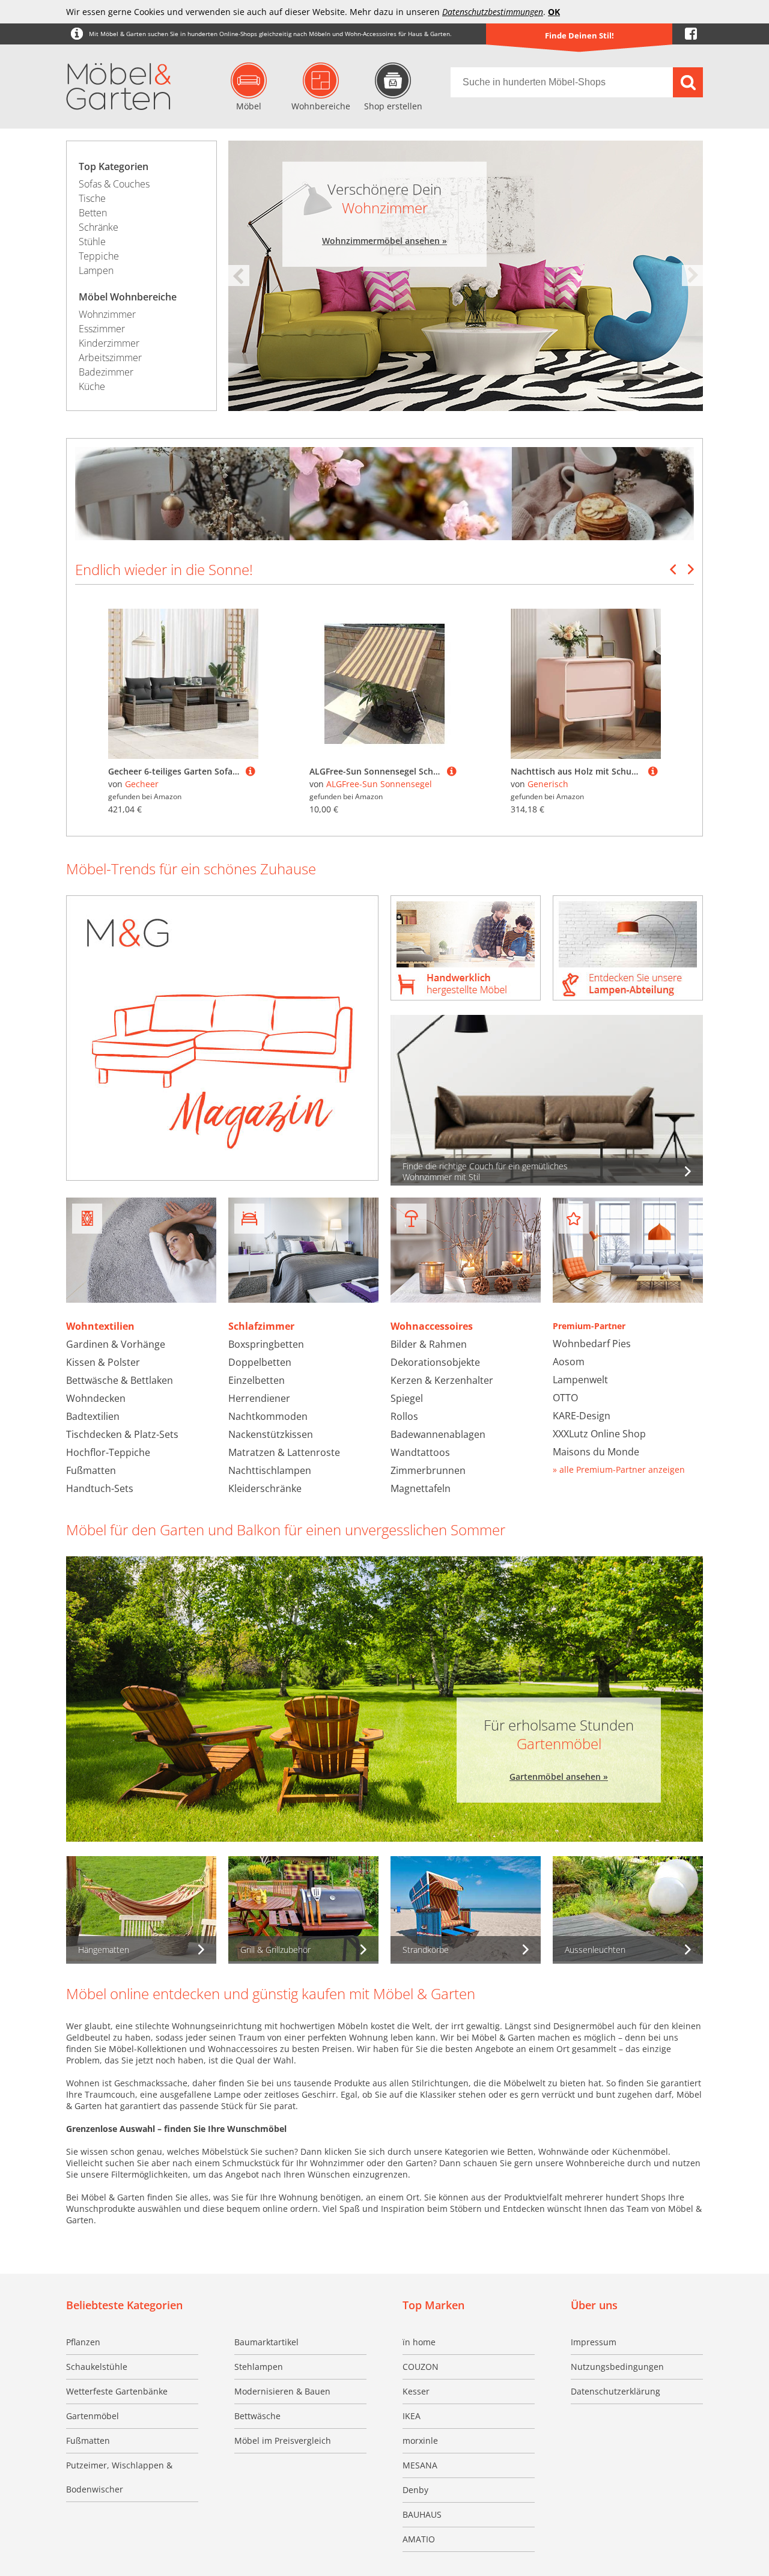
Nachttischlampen (270, 1470)
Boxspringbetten (266, 1344)
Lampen (96, 270)
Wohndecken (96, 1398)
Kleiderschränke (265, 1488)
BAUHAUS (422, 2514)
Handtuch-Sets (100, 1488)
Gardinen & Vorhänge (116, 1344)
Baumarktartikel (266, 2342)
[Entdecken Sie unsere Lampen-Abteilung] (628, 949)
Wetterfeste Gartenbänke (117, 2391)
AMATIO (419, 2539)
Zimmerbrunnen (428, 1470)
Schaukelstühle (97, 2367)
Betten (93, 213)
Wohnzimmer (107, 314)
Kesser (416, 2391)
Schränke (99, 227)
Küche (92, 386)
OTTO (565, 1398)
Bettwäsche (257, 2416)
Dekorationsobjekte (435, 1362)
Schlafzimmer (261, 1326)
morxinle (420, 2441)
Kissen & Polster (103, 1362)
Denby (415, 2490)
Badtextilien (93, 1416)
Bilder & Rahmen (429, 1344)
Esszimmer (102, 329)
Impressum (594, 2342)
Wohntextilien (100, 1326)
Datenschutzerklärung (616, 2391)
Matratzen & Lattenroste (284, 1452)
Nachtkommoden (268, 1416)
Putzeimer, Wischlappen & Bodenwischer (119, 2477)
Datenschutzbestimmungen (493, 12)
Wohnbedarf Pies (592, 1344)
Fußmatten (91, 1470)
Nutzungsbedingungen (617, 2367)
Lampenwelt (580, 1380)
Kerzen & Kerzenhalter (442, 1380)
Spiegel (407, 1398)
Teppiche (99, 256)
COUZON (421, 2367)
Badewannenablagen (438, 1434)
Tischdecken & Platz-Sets (122, 1434)
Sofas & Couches (114, 184)
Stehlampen (259, 2367)
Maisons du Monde (596, 1452)
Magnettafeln (421, 1488)
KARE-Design (582, 1416)
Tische (92, 198)
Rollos (404, 1416)
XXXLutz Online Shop (599, 1434)
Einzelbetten (257, 1380)
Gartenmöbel (93, 2416)
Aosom (569, 1362)
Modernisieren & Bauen (282, 2391)
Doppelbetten (260, 1362)
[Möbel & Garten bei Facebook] (691, 34)
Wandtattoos (420, 1452)
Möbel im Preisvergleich (283, 2441)
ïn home (419, 2342)
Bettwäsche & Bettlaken (120, 1380)
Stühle (92, 242)
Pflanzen (83, 2342)
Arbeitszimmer (110, 358)
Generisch (548, 784)
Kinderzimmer (109, 343)
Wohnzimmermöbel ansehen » (384, 241)
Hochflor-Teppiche (108, 1452)
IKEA (412, 2416)
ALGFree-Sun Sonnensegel (379, 784)
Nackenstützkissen (271, 1434)
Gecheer (142, 784)
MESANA (420, 2465)
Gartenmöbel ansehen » (559, 1777)
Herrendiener (259, 1398)
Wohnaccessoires (432, 1326)
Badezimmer (106, 372)
